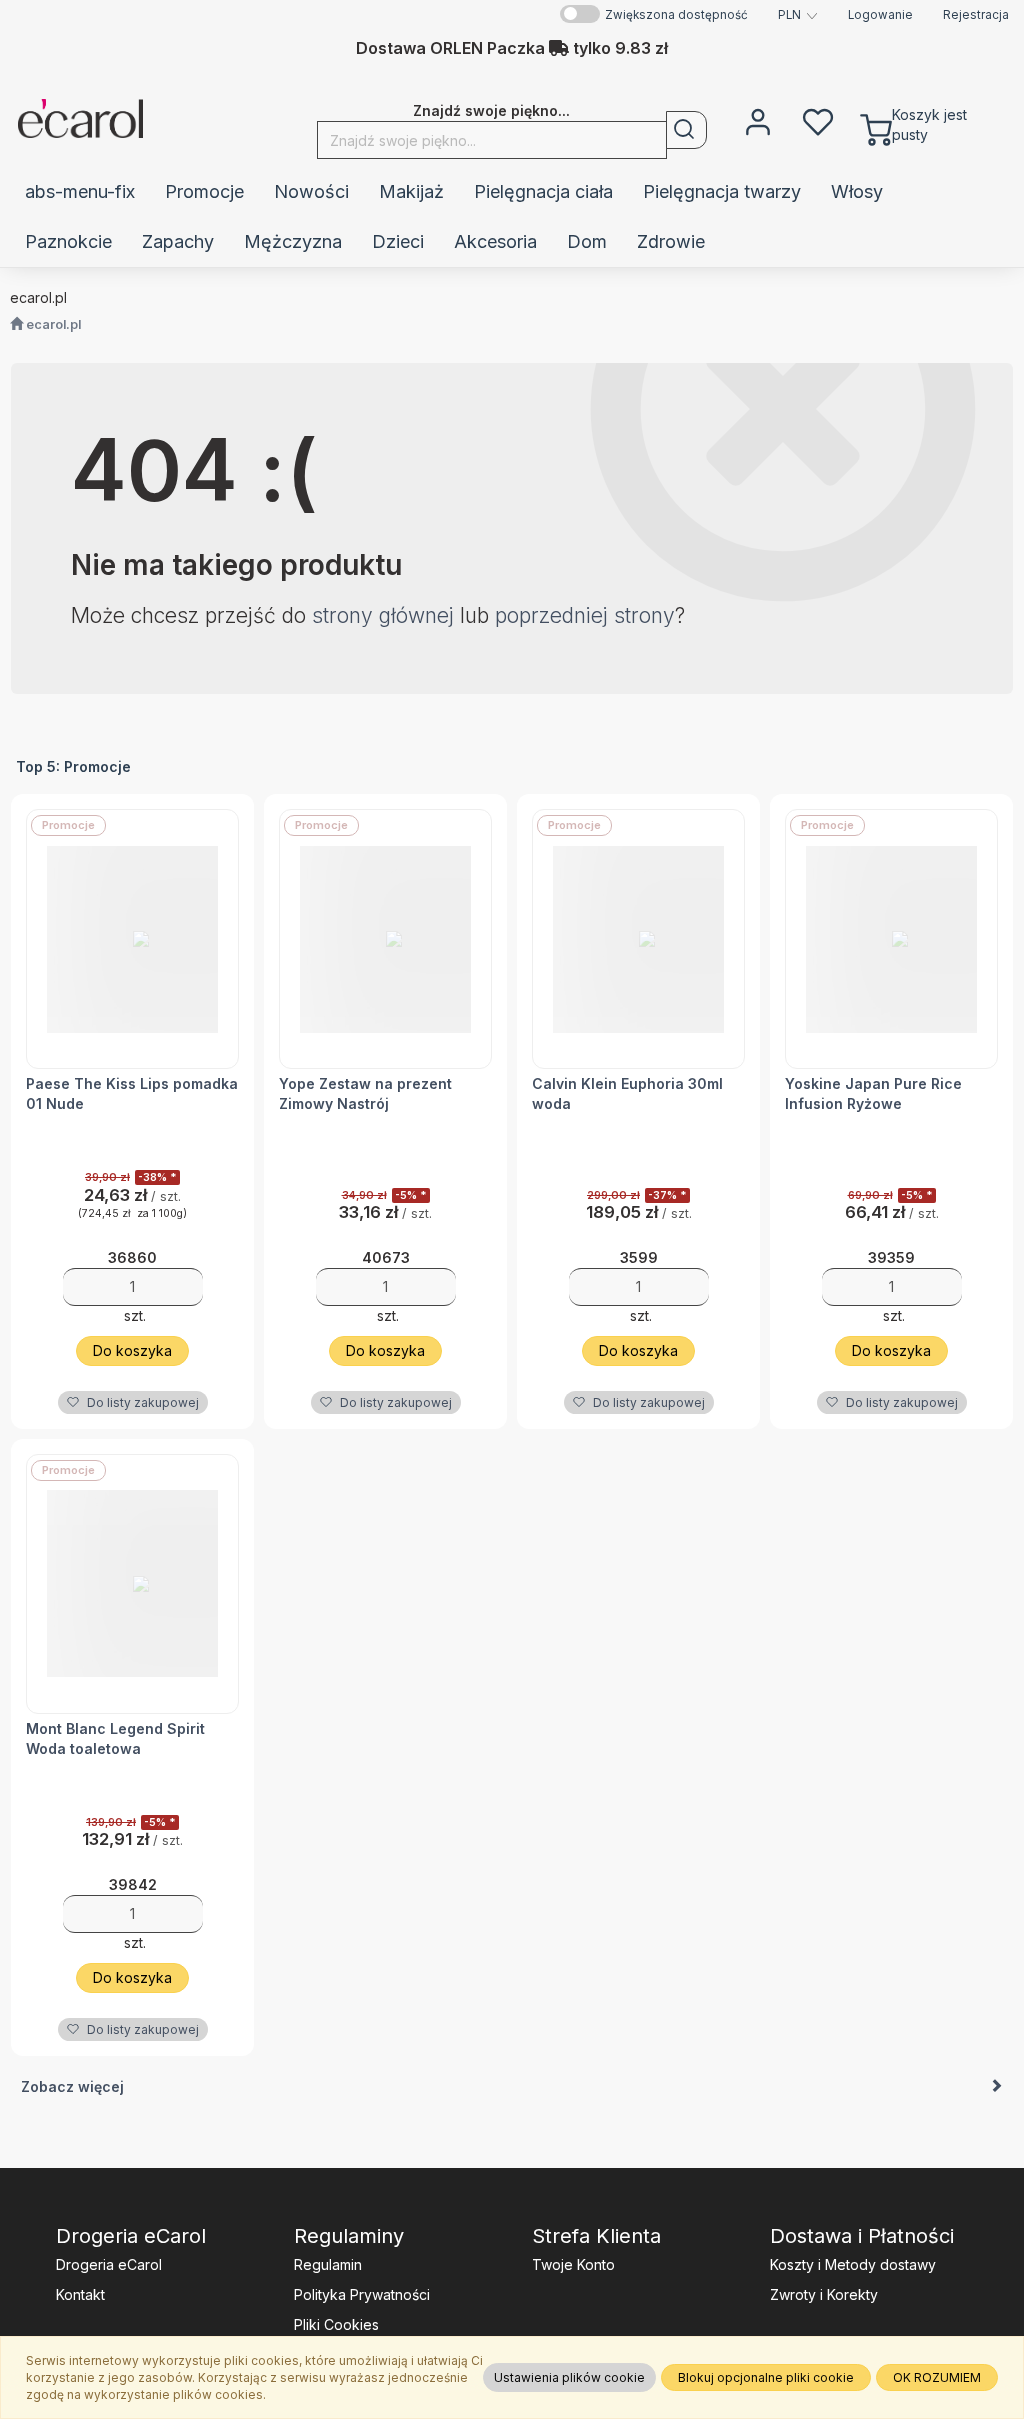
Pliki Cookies (336, 2324)
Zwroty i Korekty (824, 2294)
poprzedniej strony (585, 615)
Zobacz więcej (72, 2086)
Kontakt (80, 2294)
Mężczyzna (293, 241)
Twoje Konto (573, 2264)
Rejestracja (976, 15)
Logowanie (880, 15)
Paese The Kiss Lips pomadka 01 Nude (132, 1093)
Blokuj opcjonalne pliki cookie (766, 2377)
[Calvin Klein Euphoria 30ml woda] (638, 939)
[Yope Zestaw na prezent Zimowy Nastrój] (385, 939)
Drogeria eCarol (131, 2236)
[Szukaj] (686, 130)
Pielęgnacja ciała (543, 191)
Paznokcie (68, 241)
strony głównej (383, 615)
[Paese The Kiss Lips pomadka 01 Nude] (132, 939)
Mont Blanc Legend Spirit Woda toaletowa (115, 1738)
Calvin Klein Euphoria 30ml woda (627, 1093)
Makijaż (411, 191)
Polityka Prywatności (362, 2294)
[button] (798, 15)
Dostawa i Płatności (862, 2236)
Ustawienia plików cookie (569, 2377)
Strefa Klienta (596, 2236)
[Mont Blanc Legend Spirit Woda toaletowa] (132, 1584)
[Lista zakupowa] (818, 120)
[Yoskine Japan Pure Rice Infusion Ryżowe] (891, 939)
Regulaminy (349, 2236)
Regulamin (328, 2264)
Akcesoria (495, 241)
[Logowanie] (758, 120)
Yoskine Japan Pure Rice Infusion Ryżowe (873, 1093)
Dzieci (398, 241)
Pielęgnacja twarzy (722, 191)
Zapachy (178, 241)
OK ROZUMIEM (937, 2377)
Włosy (857, 191)
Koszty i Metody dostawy (853, 2264)
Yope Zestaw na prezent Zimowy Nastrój (365, 1093)
